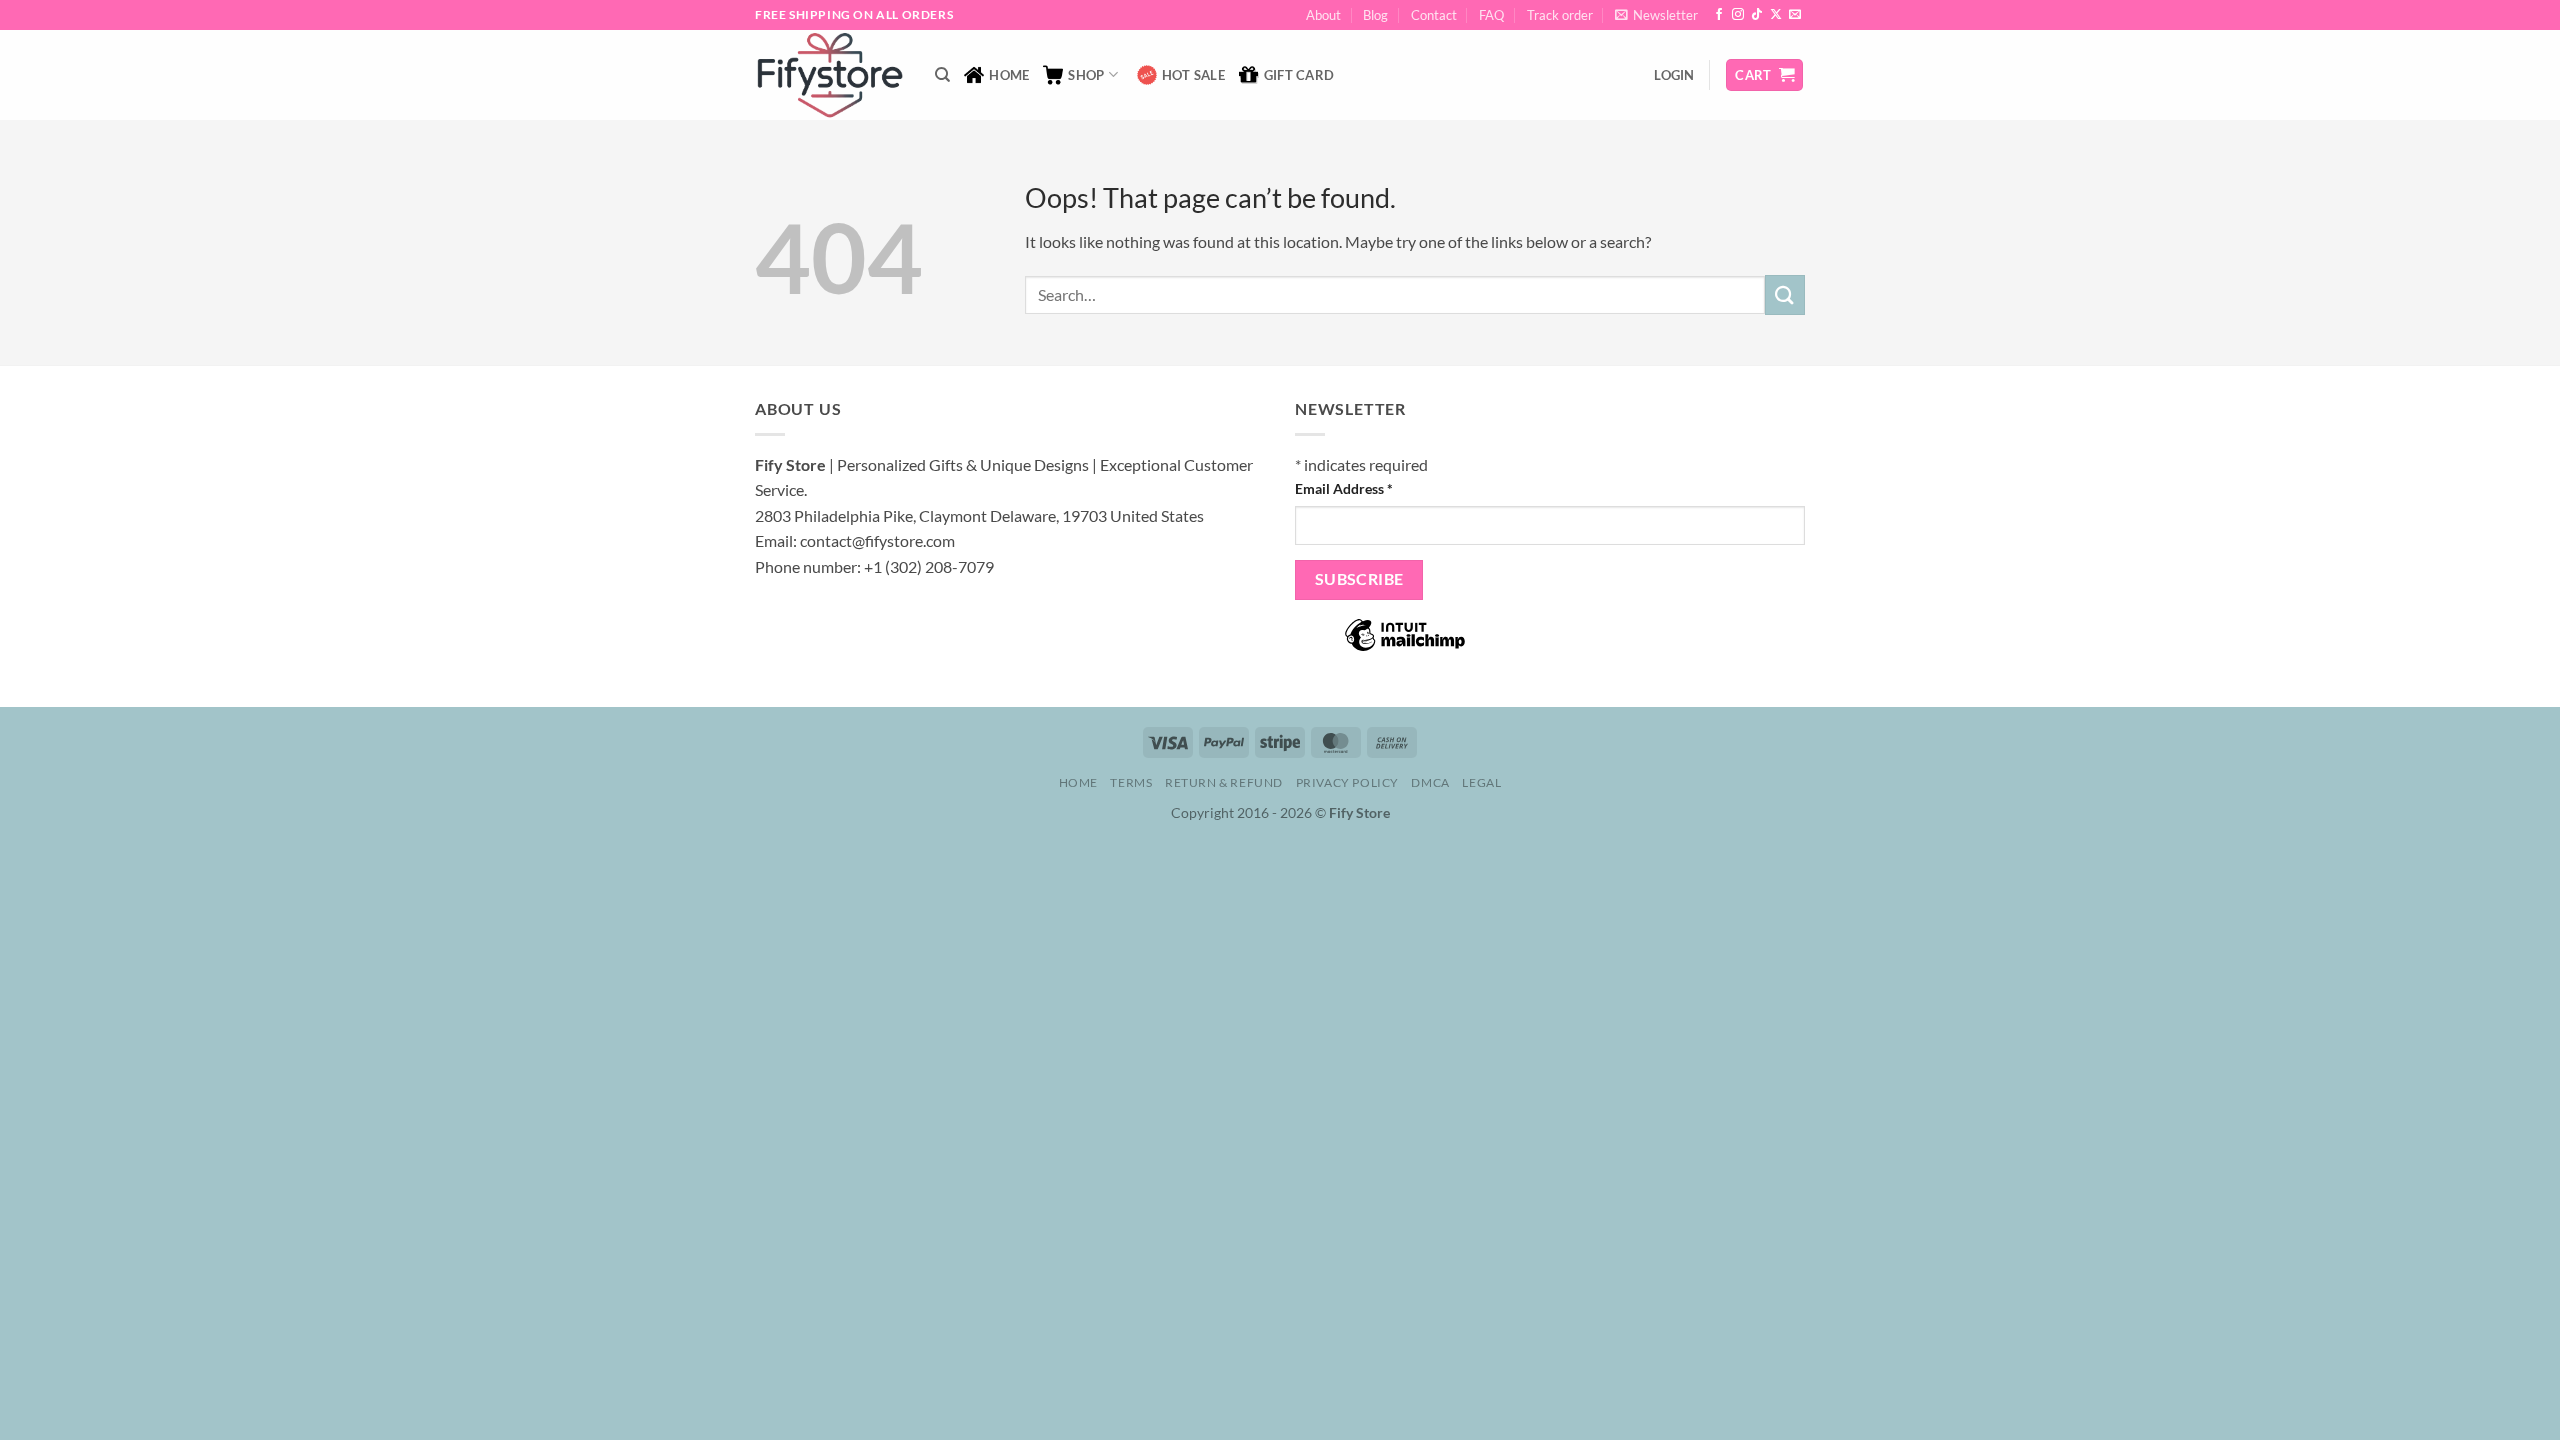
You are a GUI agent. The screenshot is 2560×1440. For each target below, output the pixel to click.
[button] (1656, 15)
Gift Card (1299, 75)
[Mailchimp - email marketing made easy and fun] (1405, 648)
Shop (1086, 75)
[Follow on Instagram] (1738, 15)
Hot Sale (1193, 75)
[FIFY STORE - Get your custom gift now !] (830, 75)
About (1323, 15)
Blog (1375, 15)
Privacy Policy (1348, 782)
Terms (1131, 782)
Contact (1434, 15)
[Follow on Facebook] (1719, 15)
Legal (1481, 782)
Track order (1560, 15)
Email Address (1344, 488)
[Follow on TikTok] (1757, 15)
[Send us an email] (1795, 15)
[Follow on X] (1776, 15)
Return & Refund (1224, 782)
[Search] (942, 75)
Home (1009, 75)
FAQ (1491, 15)
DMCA (1430, 782)
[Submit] (1785, 294)
